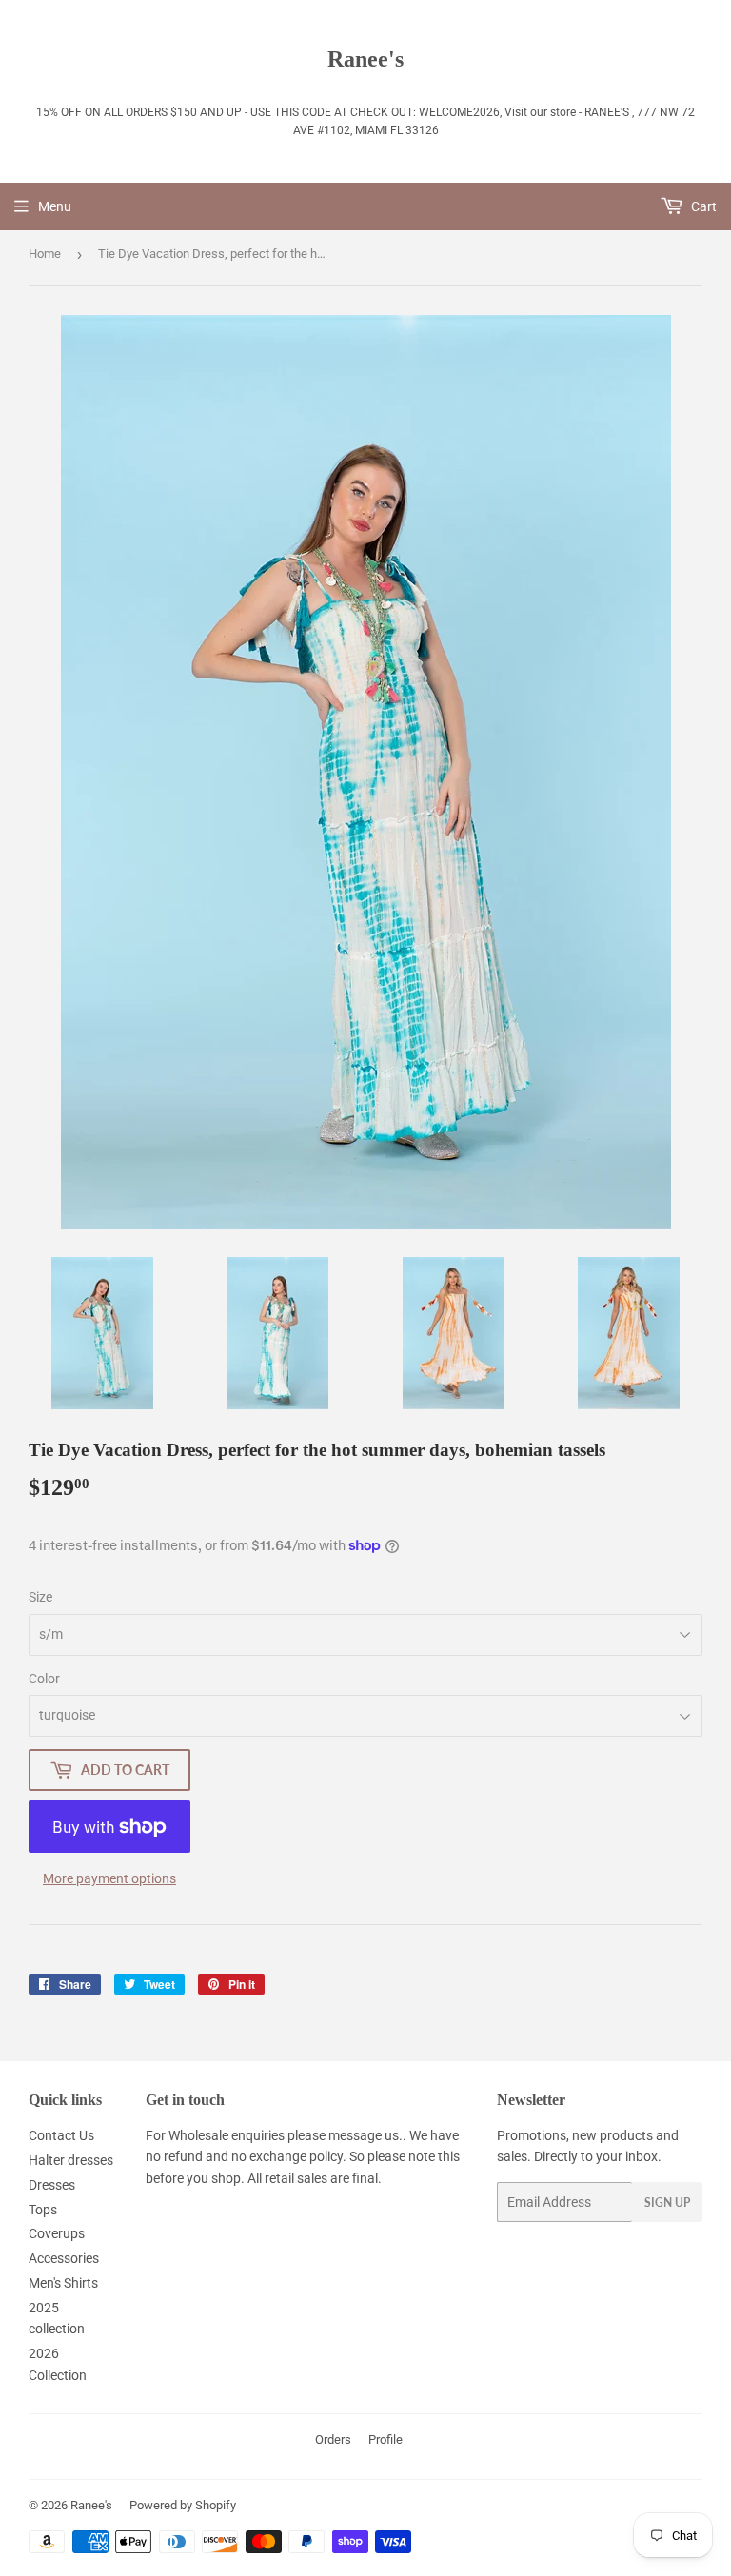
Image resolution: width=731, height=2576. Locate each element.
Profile (385, 2439)
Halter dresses (71, 2160)
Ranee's (365, 59)
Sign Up (667, 2202)
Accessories (64, 2258)
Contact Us (61, 2135)
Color (44, 1679)
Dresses (52, 2185)
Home (45, 254)
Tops (43, 2210)
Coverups (57, 2233)
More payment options (109, 1878)
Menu (55, 206)
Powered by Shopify (183, 2505)
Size (40, 1597)
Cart (702, 206)
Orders (333, 2439)
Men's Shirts (63, 2283)
